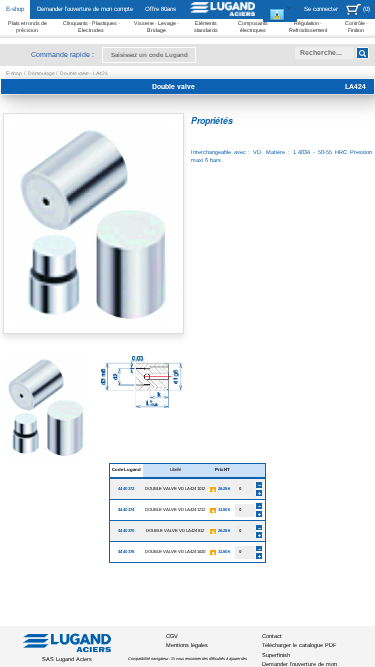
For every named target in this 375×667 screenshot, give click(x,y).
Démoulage (42, 73)
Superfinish (276, 655)
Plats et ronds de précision (27, 26)
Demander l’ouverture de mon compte (85, 8)
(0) (366, 8)
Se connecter (321, 8)
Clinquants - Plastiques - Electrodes (91, 26)
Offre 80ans (160, 8)
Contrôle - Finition (356, 26)
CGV (172, 636)
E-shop (15, 8)
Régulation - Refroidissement (308, 26)
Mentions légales (187, 645)
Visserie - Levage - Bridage (156, 26)
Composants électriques (253, 26)
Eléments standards (206, 26)
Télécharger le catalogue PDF (299, 645)
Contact (272, 636)
